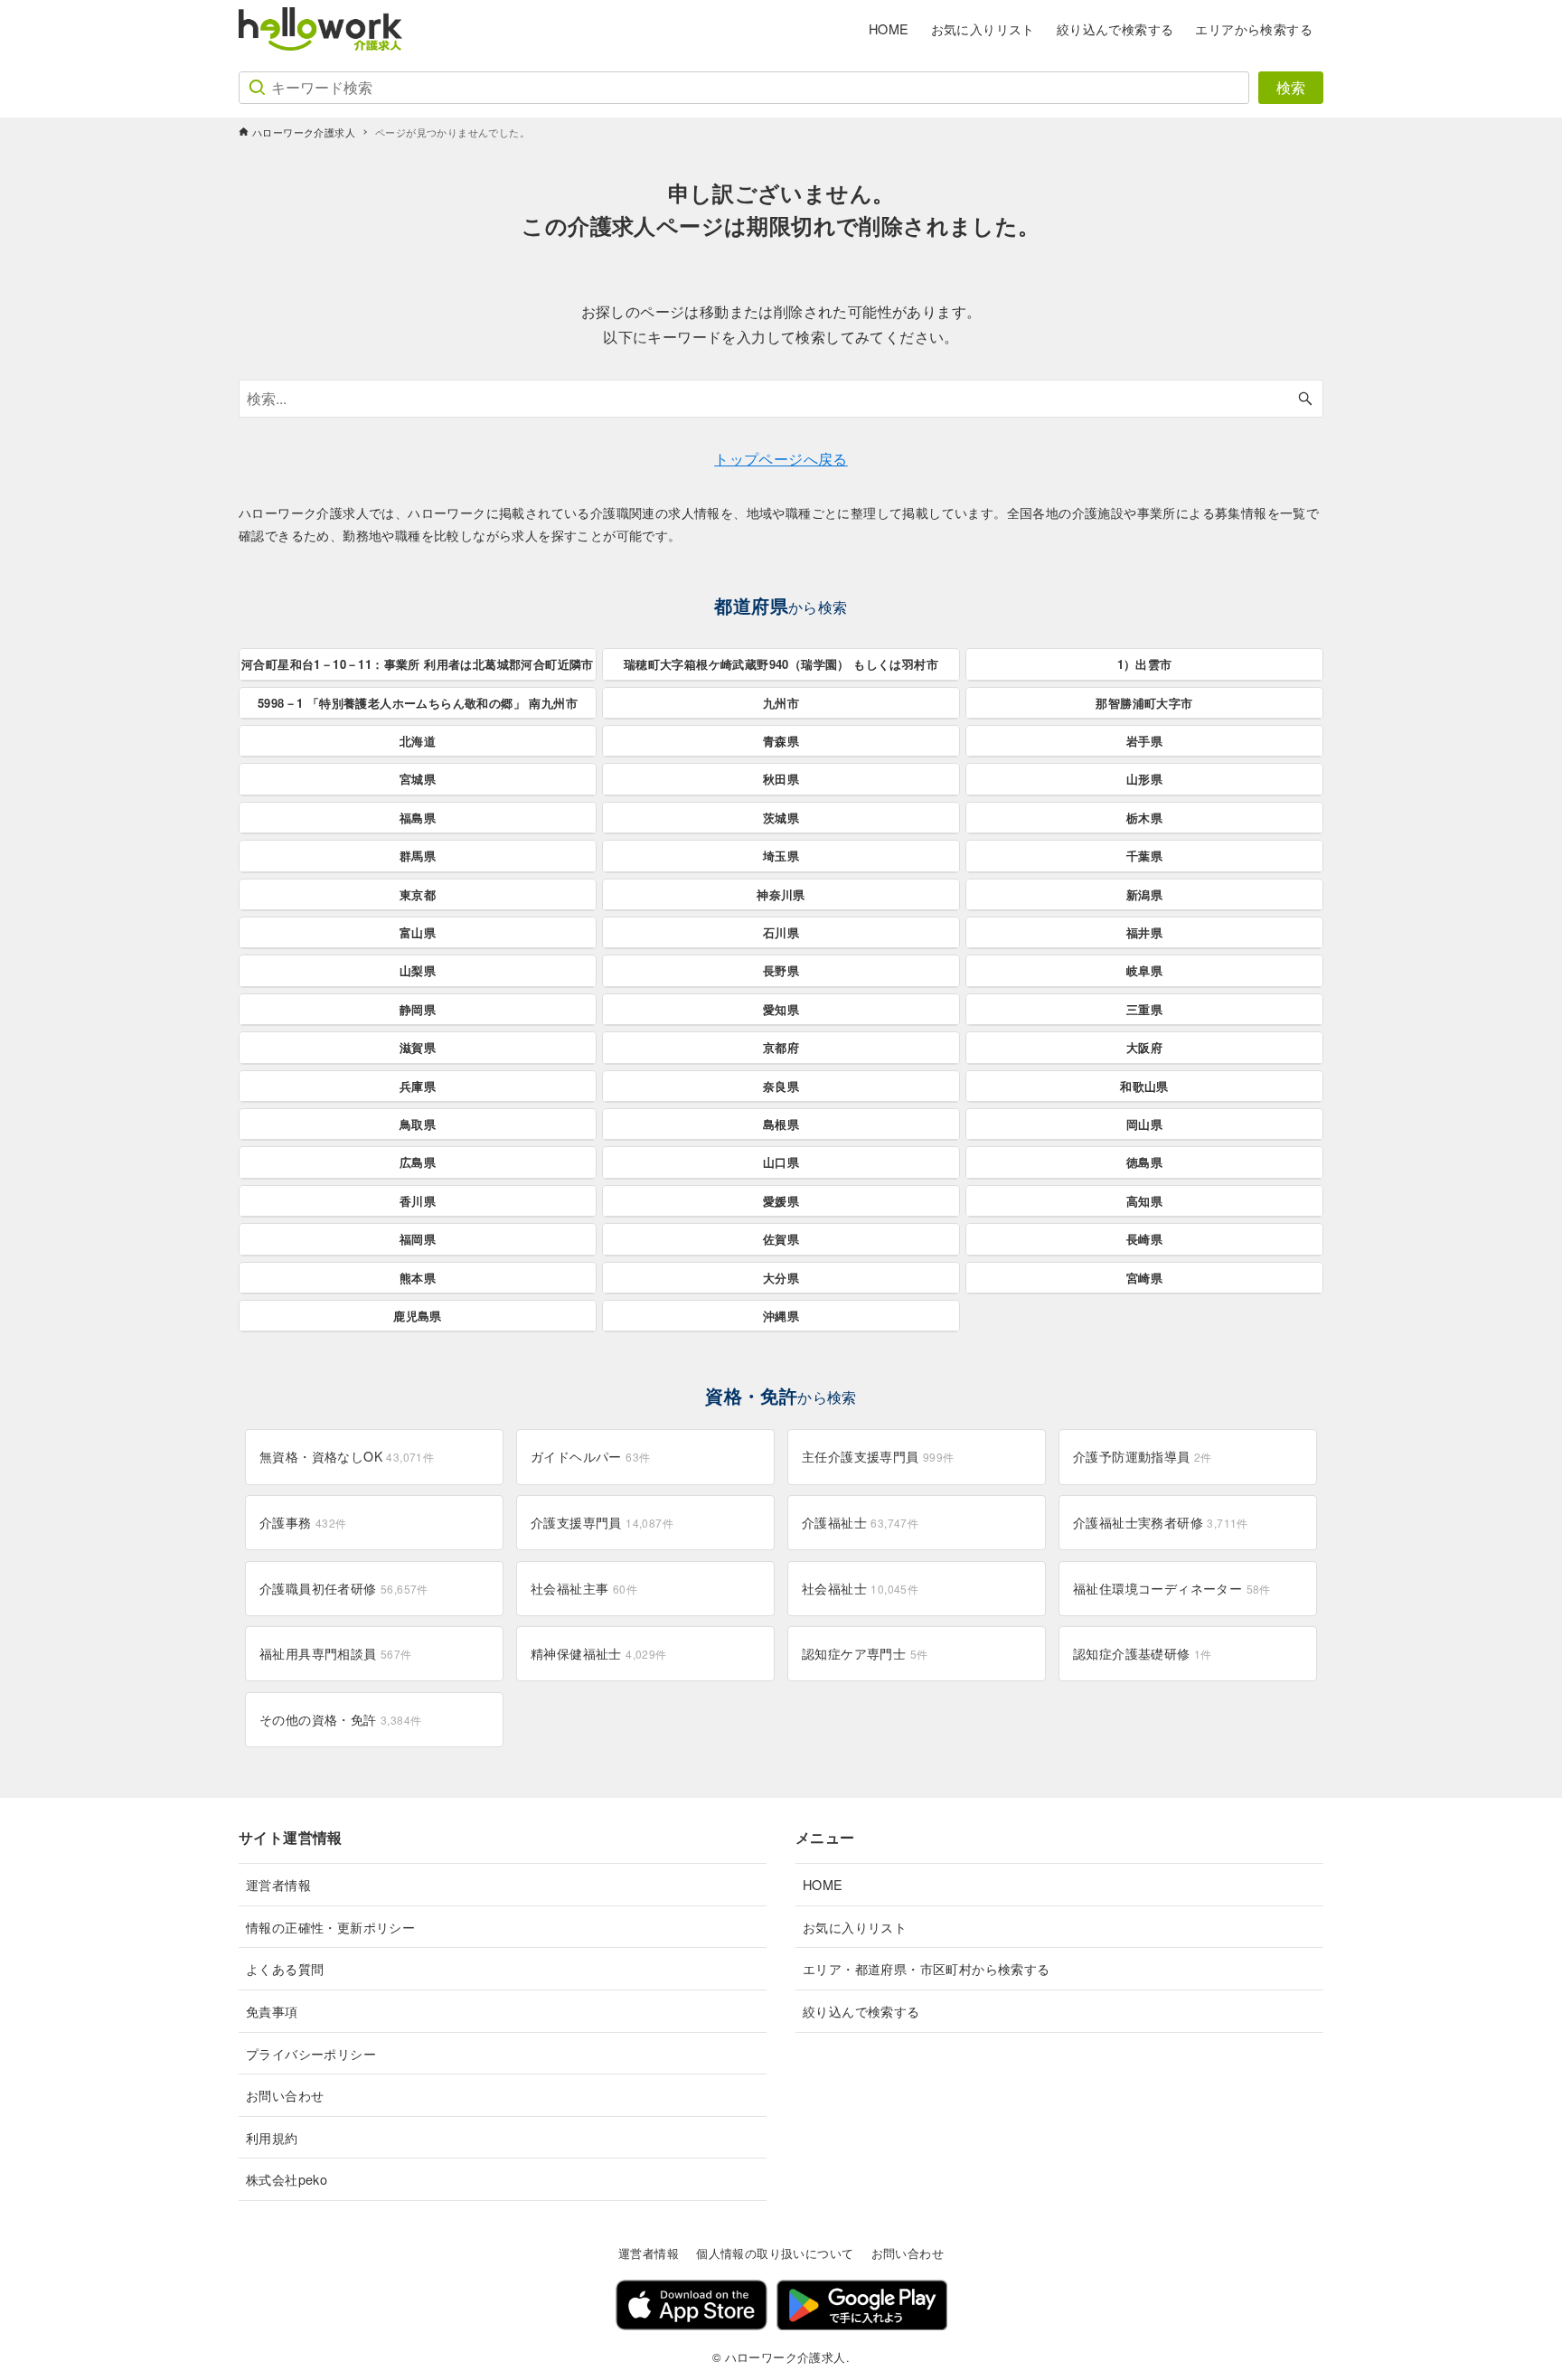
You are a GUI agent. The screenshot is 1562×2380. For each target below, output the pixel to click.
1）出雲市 (1145, 664)
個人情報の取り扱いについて (775, 2253)
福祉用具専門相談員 (336, 1653)
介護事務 (303, 1522)
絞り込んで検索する (861, 2011)
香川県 (418, 1201)
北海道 (418, 741)
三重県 (1144, 1009)
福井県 (1144, 932)
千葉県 (1144, 856)
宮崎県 (1144, 1278)
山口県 (781, 1162)
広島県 (418, 1162)
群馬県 (418, 856)
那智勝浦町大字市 (1144, 703)
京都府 (781, 1047)
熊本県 (418, 1278)
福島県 (418, 818)
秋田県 (781, 779)
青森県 (781, 741)
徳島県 (1144, 1162)
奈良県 (781, 1086)
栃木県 (1144, 818)
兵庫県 (418, 1086)
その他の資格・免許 (340, 1719)
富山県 (418, 932)
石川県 (781, 932)
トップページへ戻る (781, 459)
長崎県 (1144, 1239)
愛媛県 (781, 1201)
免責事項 (272, 2011)
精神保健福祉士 (599, 1653)
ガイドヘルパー (590, 1456)
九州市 (781, 703)
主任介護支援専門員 (878, 1456)
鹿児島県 (418, 1316)
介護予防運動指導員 (1143, 1456)
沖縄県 (781, 1316)
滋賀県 (418, 1047)
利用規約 (272, 2137)
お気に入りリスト (855, 1927)
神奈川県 (781, 894)
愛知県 (781, 1009)
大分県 (781, 1278)
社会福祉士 (860, 1588)
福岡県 (418, 1239)
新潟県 (1144, 894)
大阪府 (1144, 1047)
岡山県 (1144, 1124)
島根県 (781, 1124)
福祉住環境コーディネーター (1172, 1588)
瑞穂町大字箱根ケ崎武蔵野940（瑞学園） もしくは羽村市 (781, 664)
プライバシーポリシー (311, 2053)
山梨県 (418, 970)
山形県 (1144, 779)
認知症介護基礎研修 (1143, 1653)
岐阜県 (1144, 970)
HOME (823, 1884)
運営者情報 (278, 1884)
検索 (1291, 87)
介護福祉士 (860, 1522)
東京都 (418, 894)
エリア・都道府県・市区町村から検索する (927, 1968)
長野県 (781, 970)
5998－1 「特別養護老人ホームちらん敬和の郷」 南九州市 (418, 703)
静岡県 (418, 1009)
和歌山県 (1144, 1086)
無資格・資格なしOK (347, 1456)
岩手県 (1144, 741)
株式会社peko (287, 2179)
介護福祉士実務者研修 (1161, 1522)
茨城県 (781, 818)
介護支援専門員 (602, 1522)
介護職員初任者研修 (344, 1588)
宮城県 (418, 779)
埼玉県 (781, 856)
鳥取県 (418, 1124)
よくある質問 (285, 1968)
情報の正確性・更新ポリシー (330, 1927)
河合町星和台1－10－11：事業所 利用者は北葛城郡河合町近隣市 (418, 664)
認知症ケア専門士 (865, 1653)
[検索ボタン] (1305, 399)
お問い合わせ (285, 2095)
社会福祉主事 (584, 1588)
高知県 (1144, 1201)
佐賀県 (781, 1239)
